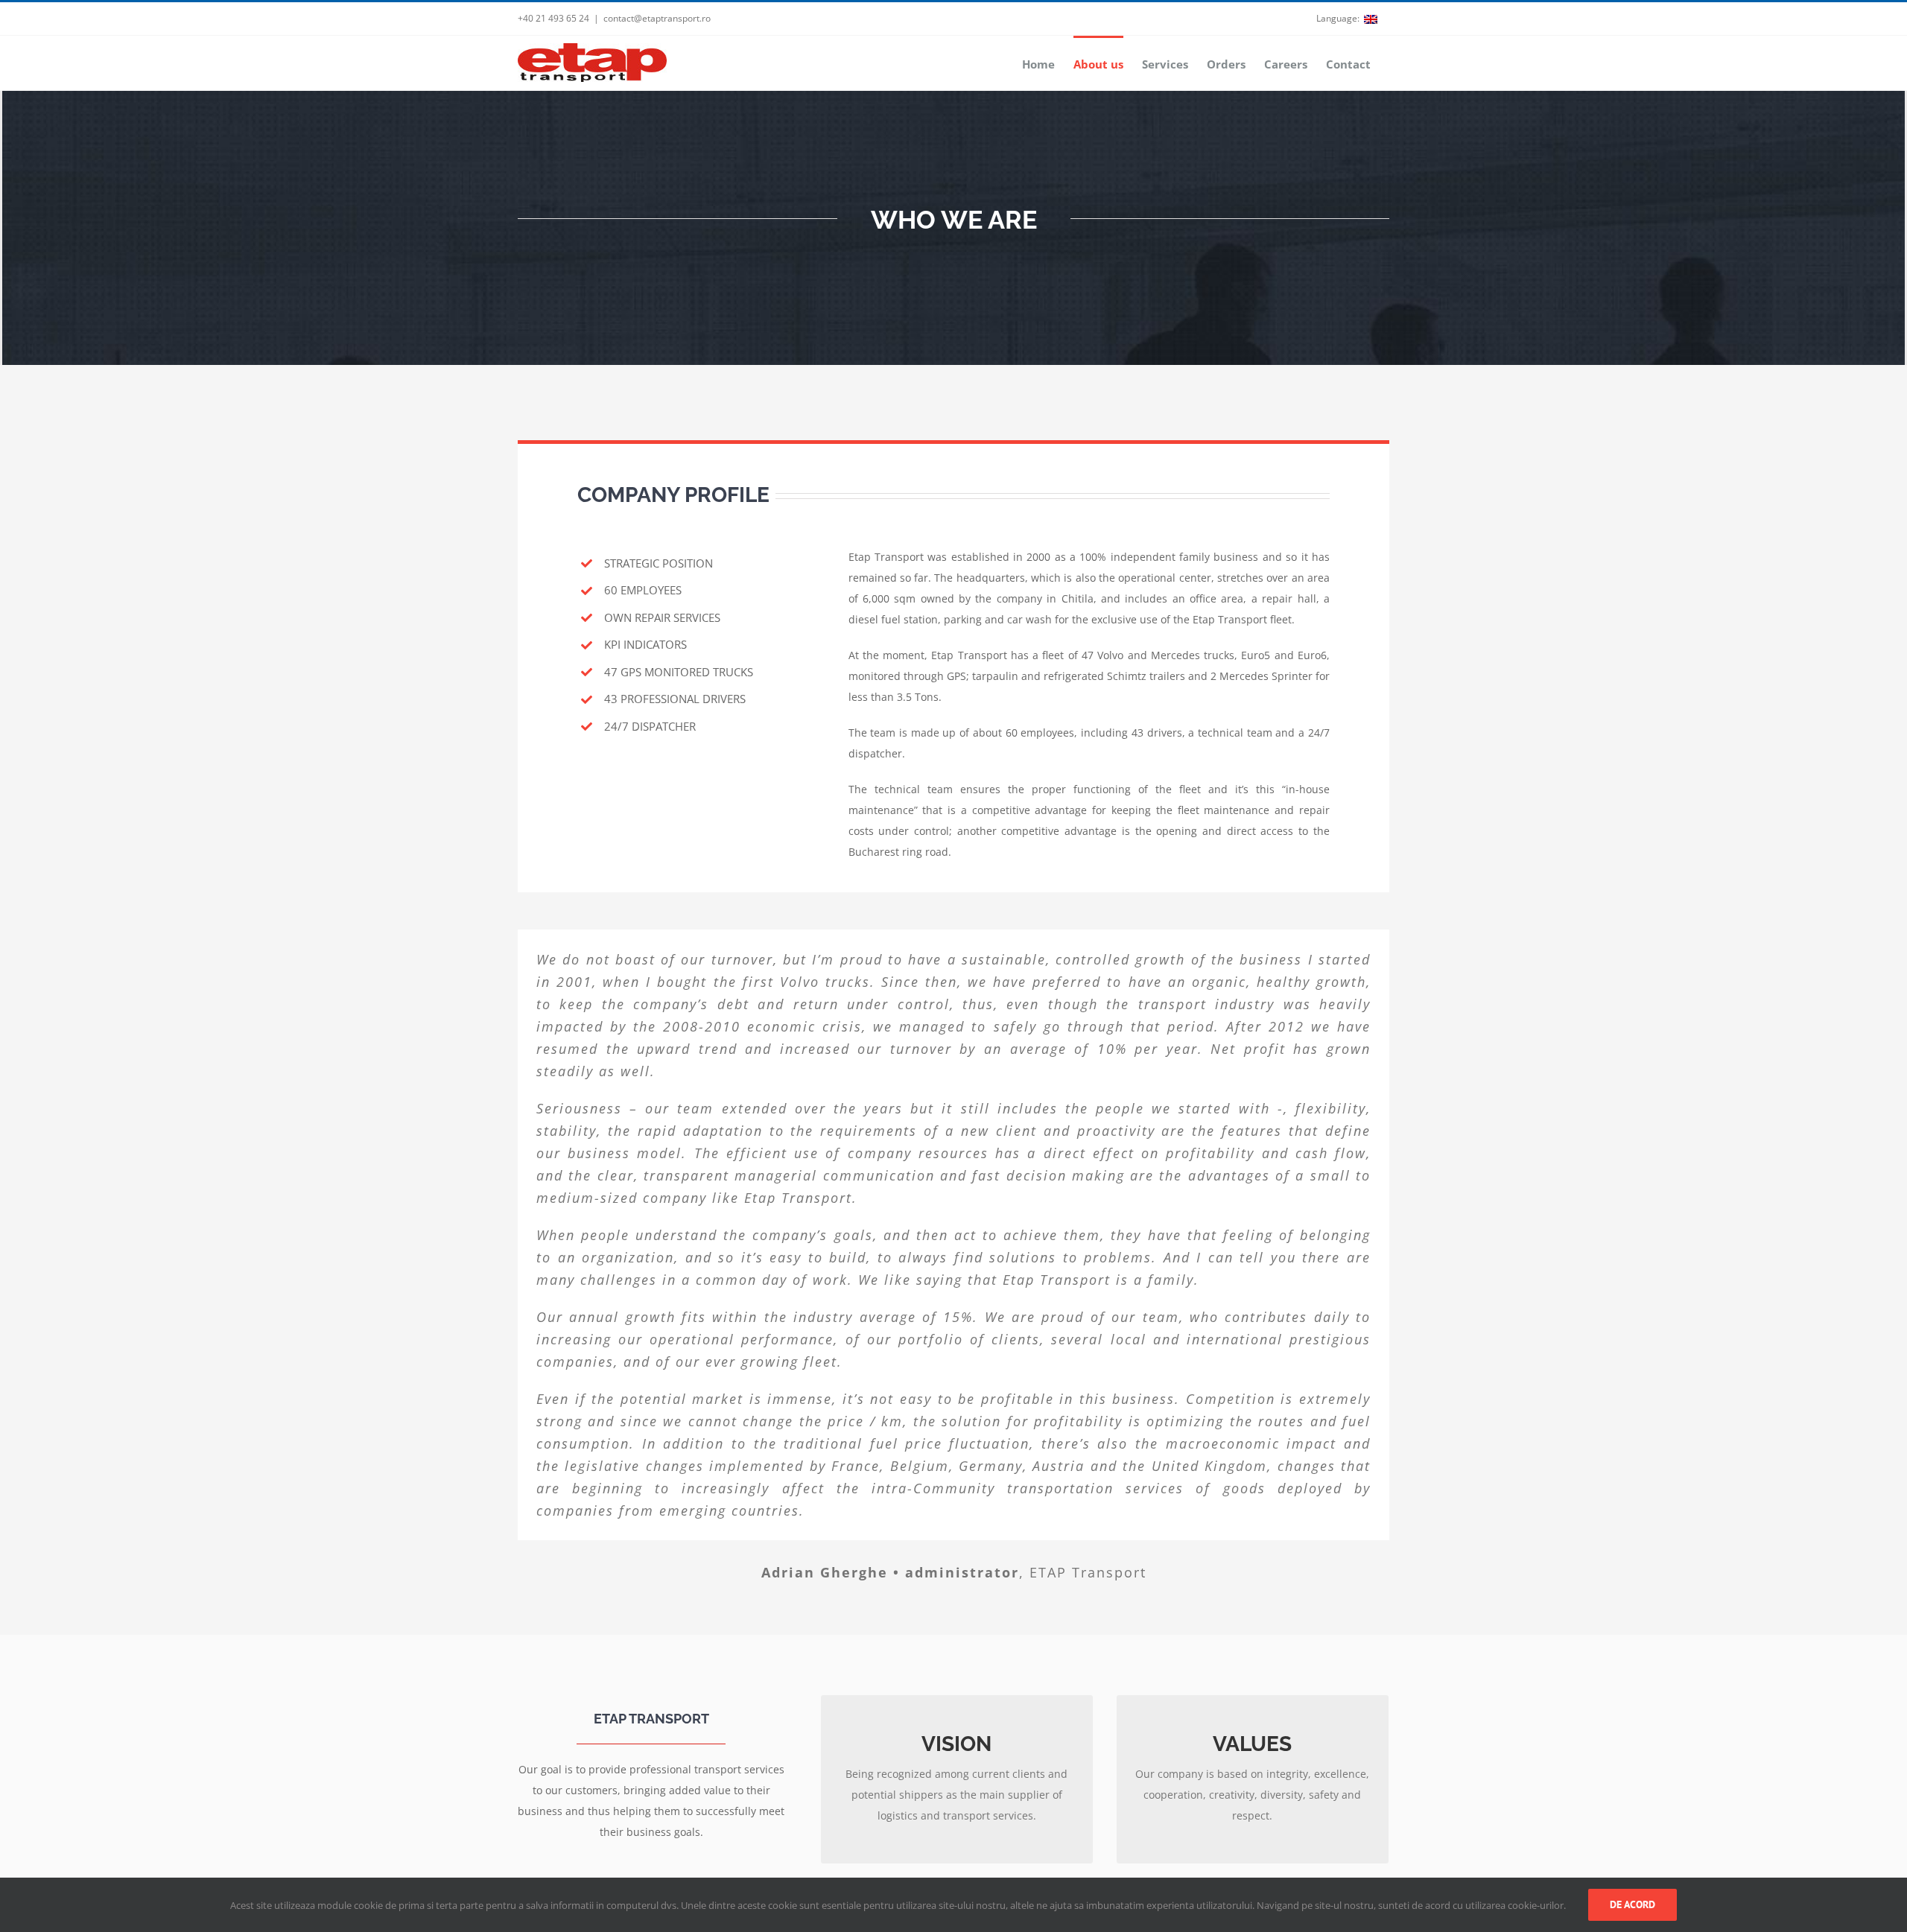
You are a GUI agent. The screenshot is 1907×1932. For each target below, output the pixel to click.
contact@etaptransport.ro (657, 18)
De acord (1632, 1904)
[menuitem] (1348, 19)
